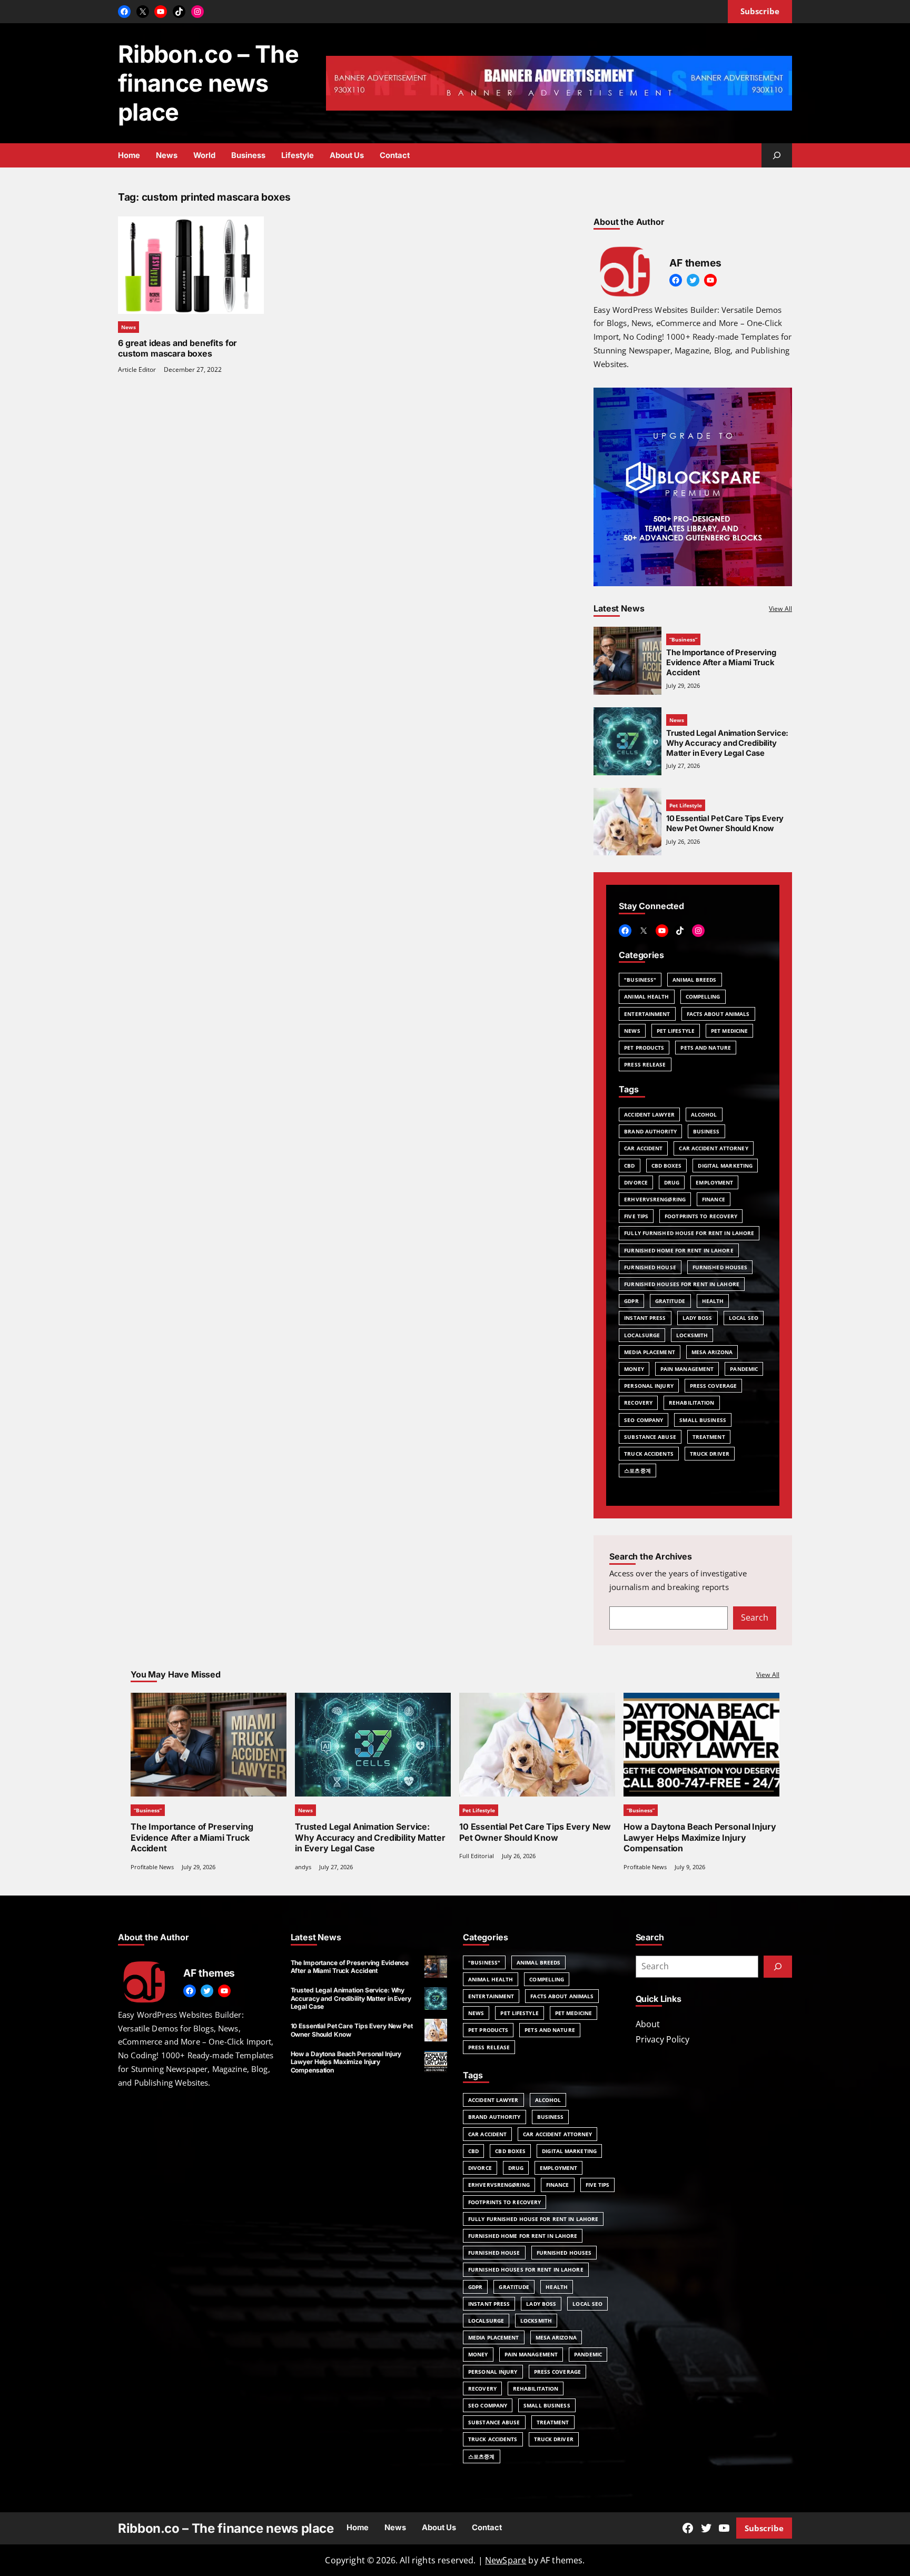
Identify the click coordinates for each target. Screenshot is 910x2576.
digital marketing (725, 1166)
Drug (672, 1182)
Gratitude (670, 1301)
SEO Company (644, 1420)
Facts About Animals (718, 1014)
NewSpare (506, 2560)
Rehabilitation (691, 1403)
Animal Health (646, 996)
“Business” (683, 639)
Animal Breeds (694, 980)
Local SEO (744, 1318)
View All (780, 609)
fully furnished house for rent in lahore (689, 1233)
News (128, 327)
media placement (650, 1352)
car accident (643, 1148)
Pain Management (687, 1369)
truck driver (710, 1454)
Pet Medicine (729, 1031)
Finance (714, 1199)
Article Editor (137, 369)
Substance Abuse (650, 1437)
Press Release (645, 1064)
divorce (636, 1182)
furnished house (650, 1267)
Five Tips (636, 1216)
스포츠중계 (637, 1470)
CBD (629, 1166)
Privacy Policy (662, 2039)
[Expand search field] (777, 155)
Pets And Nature (706, 1048)
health (713, 1301)
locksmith (692, 1335)
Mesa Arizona (712, 1352)
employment (714, 1182)
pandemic (744, 1369)
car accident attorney (713, 1148)
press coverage (713, 1386)
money (634, 1369)
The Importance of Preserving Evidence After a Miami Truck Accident (721, 663)
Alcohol (704, 1114)
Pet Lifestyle (686, 805)
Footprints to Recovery (701, 1216)
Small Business (703, 1420)
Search (755, 1617)
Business (706, 1131)
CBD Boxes (667, 1166)
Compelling (703, 996)
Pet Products (644, 1048)
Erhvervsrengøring (655, 1199)
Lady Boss (698, 1318)
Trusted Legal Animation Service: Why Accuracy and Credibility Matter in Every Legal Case (727, 743)
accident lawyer (649, 1114)
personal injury (649, 1386)
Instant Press (645, 1318)
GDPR (631, 1301)
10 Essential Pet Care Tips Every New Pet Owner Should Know (725, 823)
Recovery (638, 1403)
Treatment (709, 1437)
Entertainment (647, 1014)
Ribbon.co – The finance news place (208, 83)
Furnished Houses (720, 1267)
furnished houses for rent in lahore (682, 1284)
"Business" (640, 980)
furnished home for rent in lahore (679, 1250)
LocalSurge (642, 1335)
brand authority (650, 1131)
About (648, 2024)
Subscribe (764, 2528)
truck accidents (649, 1454)
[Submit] (778, 1967)
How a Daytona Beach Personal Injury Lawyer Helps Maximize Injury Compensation (700, 1837)
